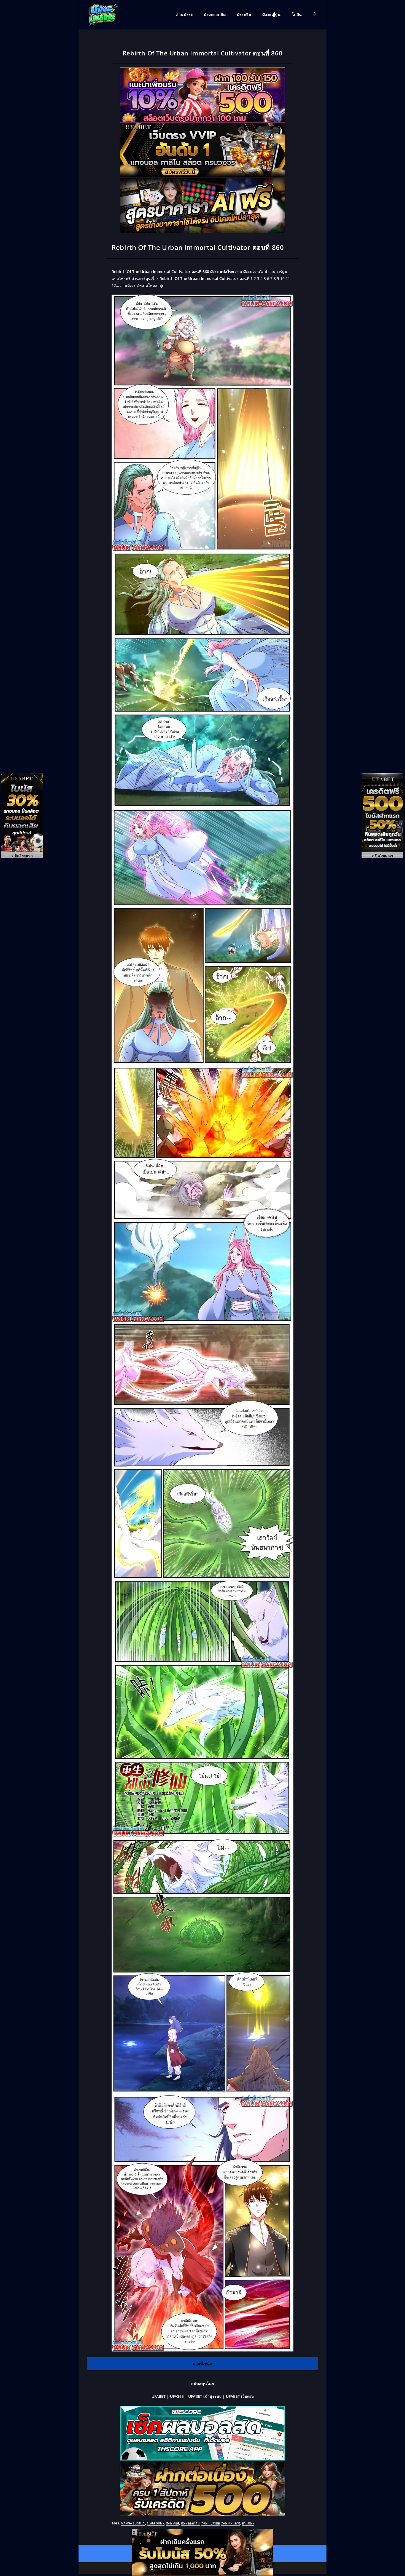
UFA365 (177, 2396)
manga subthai (133, 2523)
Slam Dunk (156, 2523)
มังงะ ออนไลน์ (190, 2523)
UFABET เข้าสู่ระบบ (205, 2396)
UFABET (159, 2396)
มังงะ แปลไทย (210, 2523)
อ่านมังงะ (248, 2523)
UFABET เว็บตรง (240, 2396)
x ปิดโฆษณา (22, 856)
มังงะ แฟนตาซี (231, 2523)
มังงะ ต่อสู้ (173, 2523)
